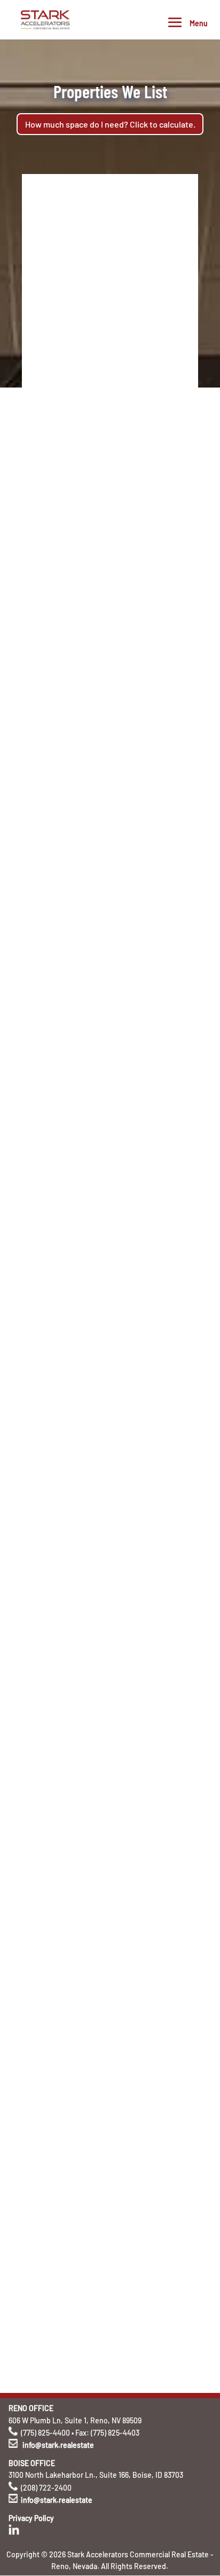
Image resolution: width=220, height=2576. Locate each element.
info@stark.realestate (58, 2445)
